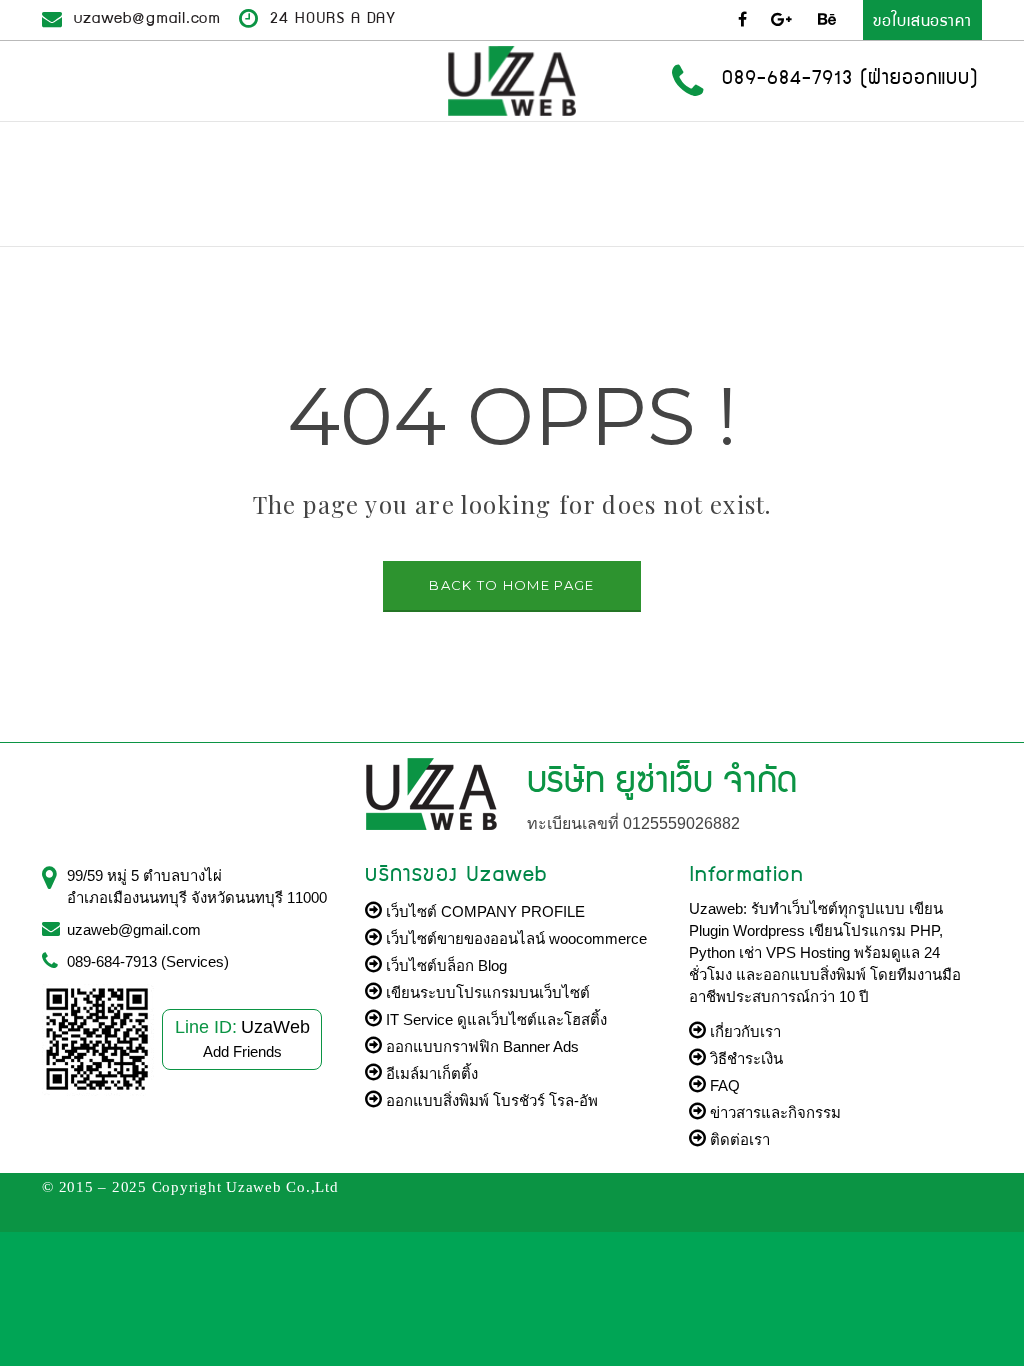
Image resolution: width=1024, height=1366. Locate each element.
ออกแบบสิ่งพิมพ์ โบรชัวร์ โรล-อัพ (490, 1100)
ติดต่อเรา (738, 1139)
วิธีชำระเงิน (744, 1058)
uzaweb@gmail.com (147, 16)
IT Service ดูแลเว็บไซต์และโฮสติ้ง (494, 1019)
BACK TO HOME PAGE (511, 585)
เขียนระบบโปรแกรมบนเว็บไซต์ (486, 992)
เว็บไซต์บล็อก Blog (444, 965)
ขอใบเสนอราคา (922, 19)
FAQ (723, 1085)
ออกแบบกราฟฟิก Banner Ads (480, 1046)
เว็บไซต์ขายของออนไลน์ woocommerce (514, 938)
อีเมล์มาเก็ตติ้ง (430, 1073)
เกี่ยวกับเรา (743, 1031)
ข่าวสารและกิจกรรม (773, 1112)
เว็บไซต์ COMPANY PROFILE (483, 911)
